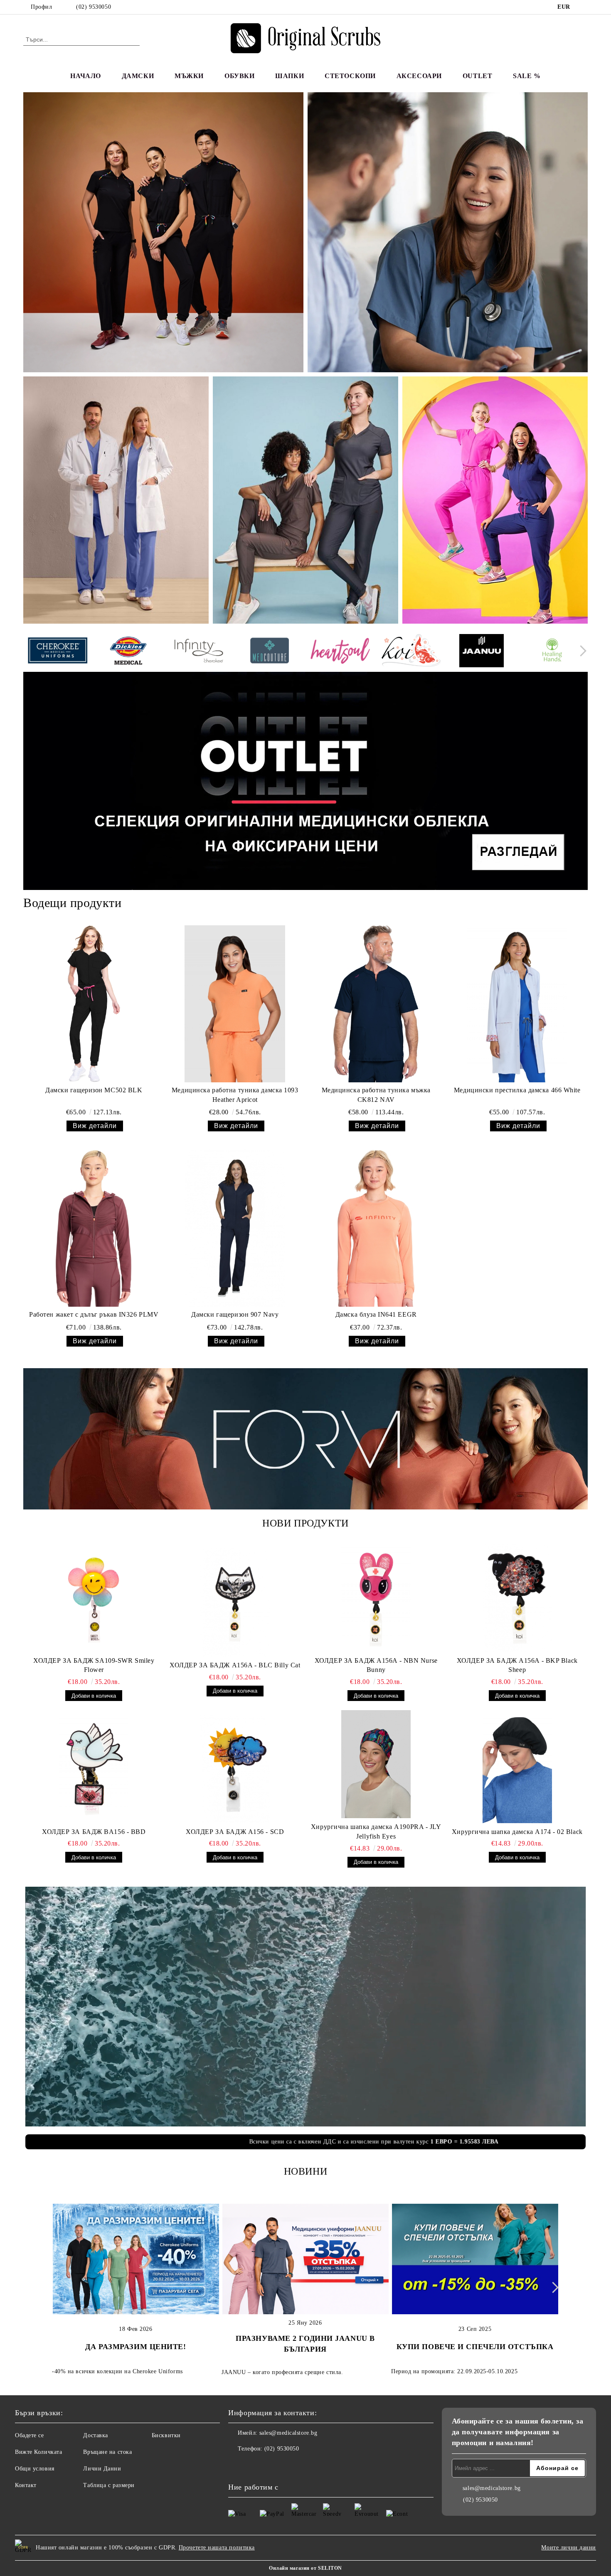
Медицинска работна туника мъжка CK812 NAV (376, 1095)
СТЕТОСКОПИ (350, 76)
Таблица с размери (109, 2485)
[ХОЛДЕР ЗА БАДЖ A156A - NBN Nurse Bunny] (376, 1598)
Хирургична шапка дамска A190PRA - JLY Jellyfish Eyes (376, 1831)
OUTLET (477, 76)
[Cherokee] (58, 652)
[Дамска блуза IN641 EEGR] (376, 1228)
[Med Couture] (270, 652)
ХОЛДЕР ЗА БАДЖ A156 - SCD (235, 1832)
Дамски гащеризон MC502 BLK (94, 1090)
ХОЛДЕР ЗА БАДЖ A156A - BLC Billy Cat (235, 1665)
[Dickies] (128, 652)
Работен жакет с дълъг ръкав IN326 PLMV (94, 1314)
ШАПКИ (289, 76)
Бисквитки (166, 2435)
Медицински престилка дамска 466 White (517, 1090)
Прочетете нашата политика (217, 2548)
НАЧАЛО (85, 76)
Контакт (26, 2485)
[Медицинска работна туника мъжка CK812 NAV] (376, 1004)
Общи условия (35, 2469)
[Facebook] (583, 7)
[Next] (581, 651)
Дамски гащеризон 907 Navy (235, 1314)
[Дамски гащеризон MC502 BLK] (94, 1004)
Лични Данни (102, 2469)
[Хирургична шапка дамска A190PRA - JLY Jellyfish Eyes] (376, 1764)
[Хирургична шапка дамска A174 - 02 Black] (517, 1769)
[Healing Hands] (552, 652)
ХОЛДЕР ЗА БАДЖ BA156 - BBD (94, 1832)
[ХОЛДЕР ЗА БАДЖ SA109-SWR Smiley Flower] (94, 1598)
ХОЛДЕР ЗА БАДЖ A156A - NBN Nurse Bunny (376, 1665)
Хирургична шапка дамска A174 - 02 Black (517, 1832)
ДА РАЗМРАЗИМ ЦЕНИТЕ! (136, 2347)
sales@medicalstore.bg (288, 2433)
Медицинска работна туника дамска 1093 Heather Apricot (235, 1095)
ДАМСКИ (138, 76)
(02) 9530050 (94, 7)
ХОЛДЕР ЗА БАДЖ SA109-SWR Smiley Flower (94, 1665)
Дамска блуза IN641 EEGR (376, 1314)
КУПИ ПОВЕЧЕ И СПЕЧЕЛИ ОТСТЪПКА (475, 2347)
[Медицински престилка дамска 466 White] (517, 1004)
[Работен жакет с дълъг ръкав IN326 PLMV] (94, 1228)
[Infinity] (199, 652)
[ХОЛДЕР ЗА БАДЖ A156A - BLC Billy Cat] (235, 1603)
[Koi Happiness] (411, 652)
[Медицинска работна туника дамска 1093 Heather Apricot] (235, 1004)
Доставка (95, 2435)
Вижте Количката (38, 2452)
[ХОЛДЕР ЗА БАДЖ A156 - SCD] (235, 1769)
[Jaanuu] (482, 652)
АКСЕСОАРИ (419, 76)
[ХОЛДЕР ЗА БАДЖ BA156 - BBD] (94, 1769)
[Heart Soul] (340, 652)
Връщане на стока (107, 2452)
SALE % (527, 76)
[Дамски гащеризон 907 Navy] (235, 1228)
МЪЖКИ (189, 76)
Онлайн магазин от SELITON (305, 2568)
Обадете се (30, 2435)
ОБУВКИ (239, 76)
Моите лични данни (569, 2548)
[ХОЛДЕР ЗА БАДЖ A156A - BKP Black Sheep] (517, 1598)
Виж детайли (95, 1126)
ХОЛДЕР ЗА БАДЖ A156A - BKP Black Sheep (517, 1665)
